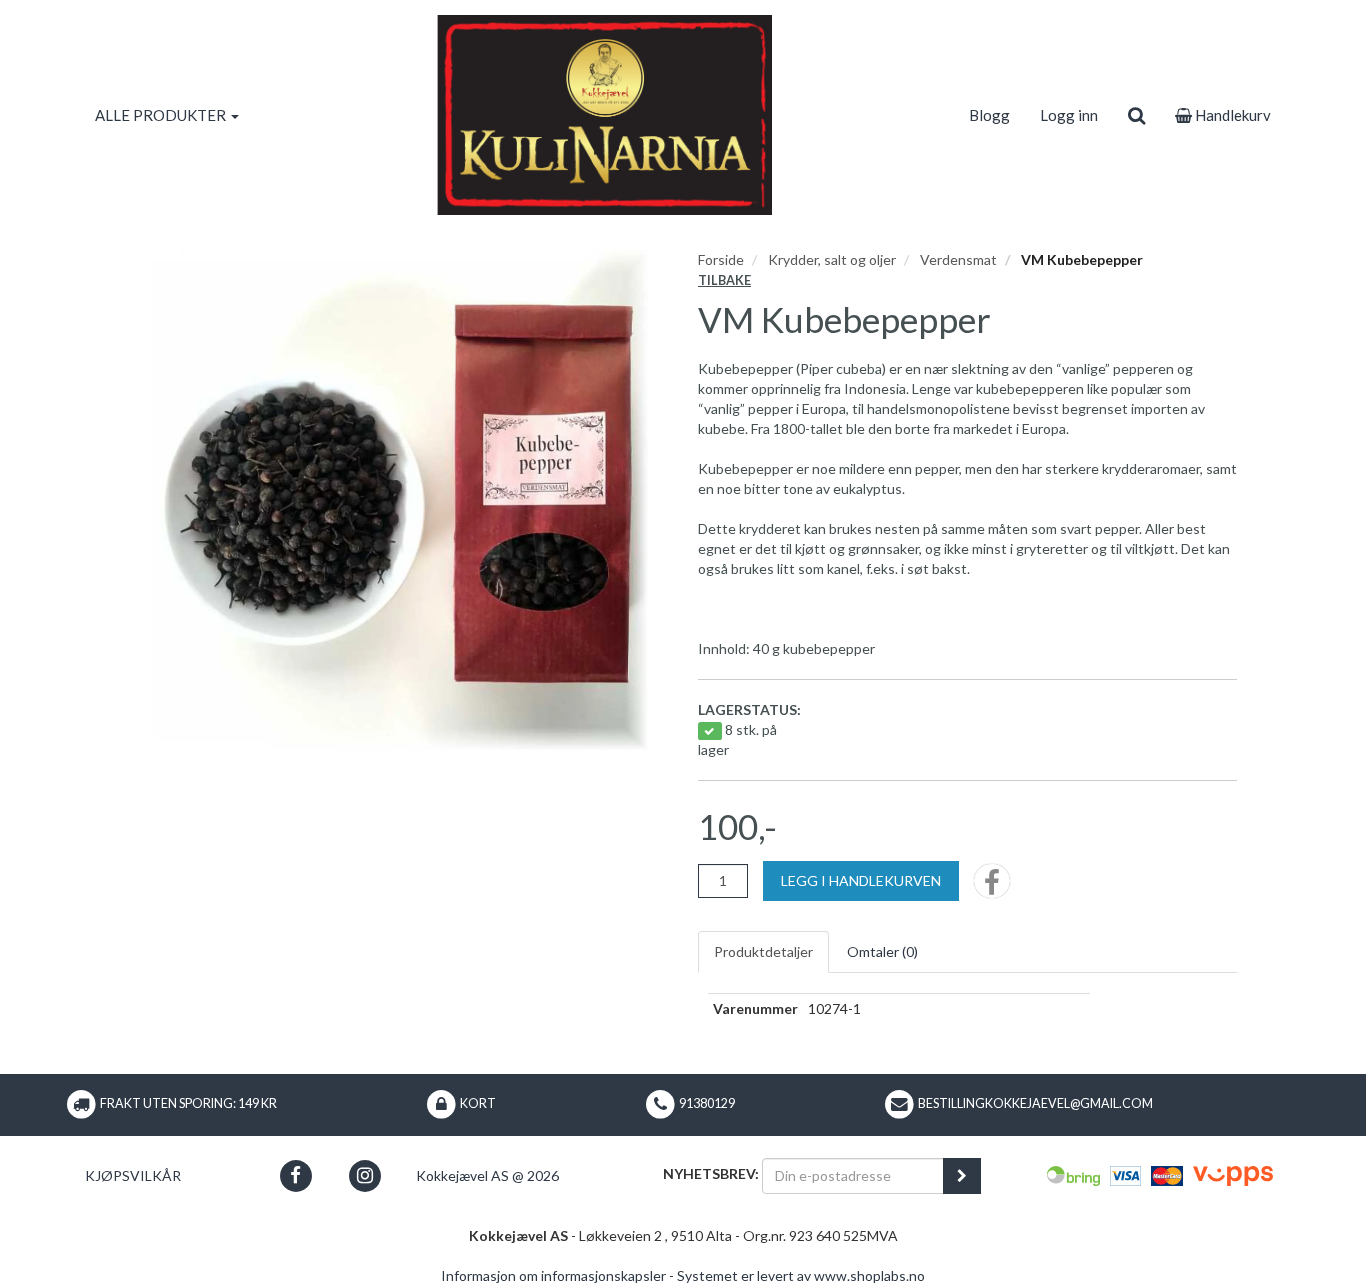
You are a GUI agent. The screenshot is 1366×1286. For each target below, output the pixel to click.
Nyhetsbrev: (711, 1173)
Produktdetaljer (763, 951)
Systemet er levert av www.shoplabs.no (801, 1275)
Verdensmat (958, 259)
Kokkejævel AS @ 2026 (487, 1175)
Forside (721, 259)
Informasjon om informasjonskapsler (553, 1275)
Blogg (989, 115)
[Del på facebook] (992, 887)
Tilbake (724, 280)
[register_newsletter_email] (962, 1176)
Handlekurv (1231, 115)
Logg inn (1069, 115)
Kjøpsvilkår (133, 1175)
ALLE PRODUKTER (162, 115)
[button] (295, 1175)
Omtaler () (882, 951)
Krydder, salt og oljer (832, 259)
